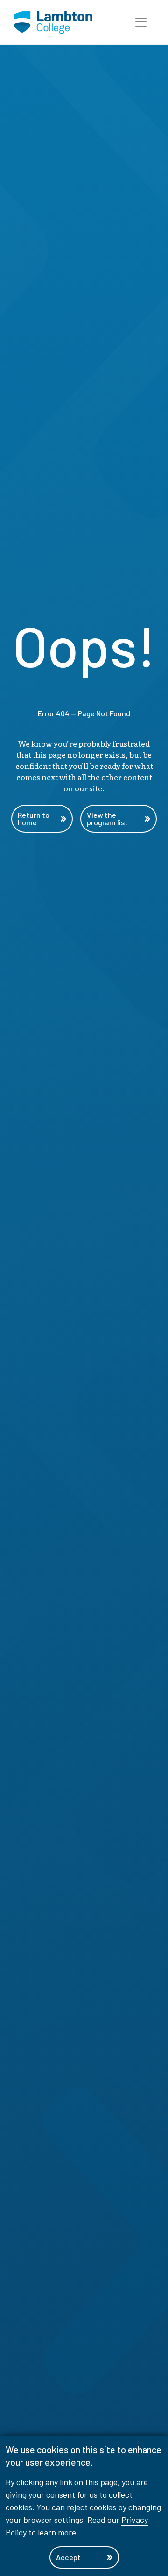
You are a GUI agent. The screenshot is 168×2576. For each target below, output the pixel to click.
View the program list (107, 819)
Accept (68, 2557)
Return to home (34, 819)
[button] (141, 22)
